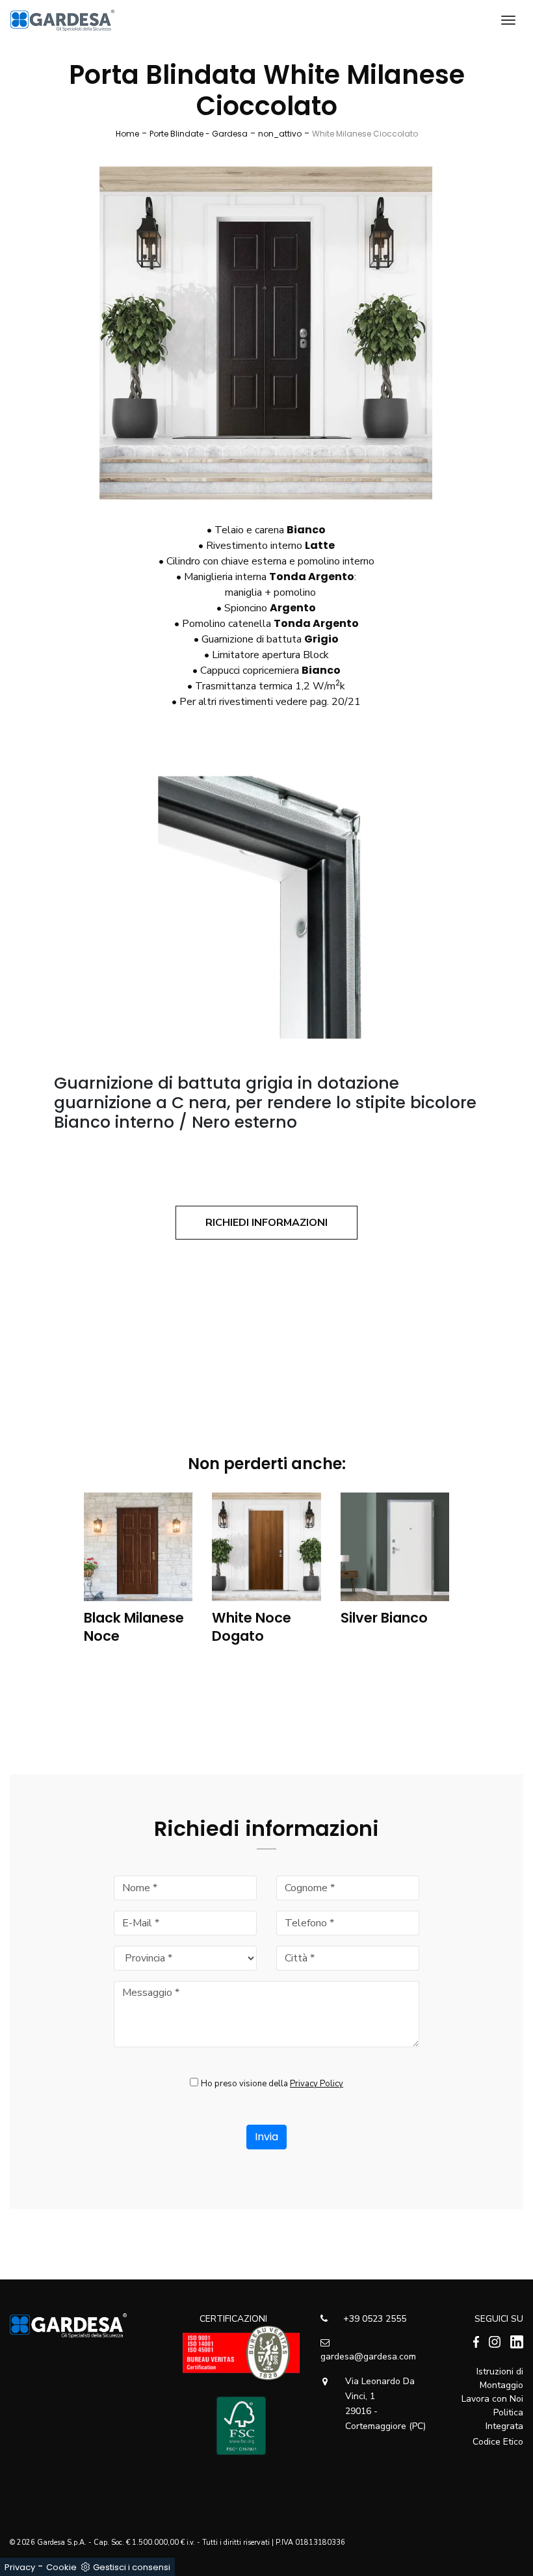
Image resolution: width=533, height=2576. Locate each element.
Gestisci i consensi (132, 2567)
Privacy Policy (317, 2084)
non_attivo (280, 134)
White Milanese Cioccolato (365, 134)
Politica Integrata (504, 2419)
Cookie (61, 2567)
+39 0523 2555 (373, 2319)
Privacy (20, 2567)
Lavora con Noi (492, 2399)
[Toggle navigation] (508, 20)
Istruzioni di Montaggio (500, 2378)
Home (127, 134)
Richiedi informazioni (266, 1223)
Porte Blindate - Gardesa (199, 134)
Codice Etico (498, 2442)
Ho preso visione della (272, 2084)
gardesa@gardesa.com (368, 2357)
